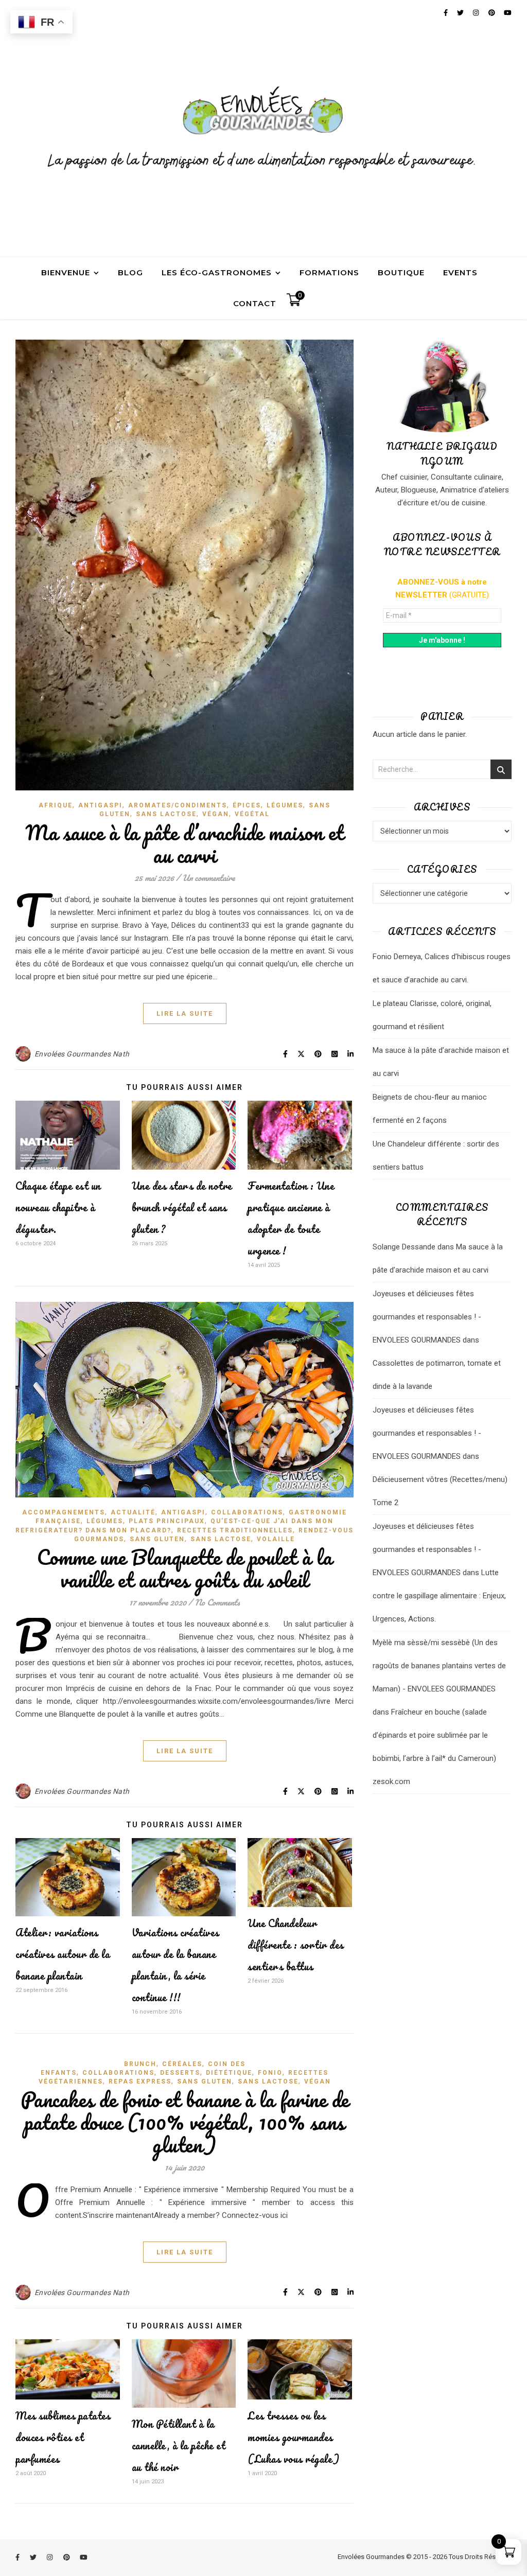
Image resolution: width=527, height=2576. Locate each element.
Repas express (140, 2081)
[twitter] (34, 2558)
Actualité (133, 1512)
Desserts (180, 2073)
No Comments (217, 1602)
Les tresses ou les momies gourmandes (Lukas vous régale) (294, 2437)
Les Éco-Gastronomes (217, 272)
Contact (255, 303)
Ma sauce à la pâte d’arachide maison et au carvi (185, 844)
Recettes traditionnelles (235, 1530)
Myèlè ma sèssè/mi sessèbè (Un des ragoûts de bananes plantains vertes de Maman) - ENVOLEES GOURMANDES (439, 1666)
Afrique (56, 805)
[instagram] (50, 2558)
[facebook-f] (18, 2558)
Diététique (229, 2073)
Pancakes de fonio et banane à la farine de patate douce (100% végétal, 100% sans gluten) (185, 2122)
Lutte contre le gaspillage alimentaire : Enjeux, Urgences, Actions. (439, 1596)
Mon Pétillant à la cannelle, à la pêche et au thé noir (179, 2446)
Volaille (276, 1539)
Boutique (401, 272)
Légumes (285, 805)
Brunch (140, 2064)
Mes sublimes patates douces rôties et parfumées (63, 2437)
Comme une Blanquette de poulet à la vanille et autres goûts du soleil (185, 1568)
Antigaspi (100, 805)
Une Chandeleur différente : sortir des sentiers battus (296, 1945)
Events (460, 272)
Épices (247, 805)
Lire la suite (185, 1013)
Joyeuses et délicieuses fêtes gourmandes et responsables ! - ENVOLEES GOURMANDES (427, 1317)
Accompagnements (64, 1512)
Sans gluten (157, 1539)
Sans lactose (166, 814)
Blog (130, 272)
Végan (216, 814)
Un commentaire (208, 878)
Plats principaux (167, 1521)
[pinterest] (67, 2558)
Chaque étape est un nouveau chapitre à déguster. (58, 1207)
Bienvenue (66, 272)
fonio (270, 2073)
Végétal (252, 814)
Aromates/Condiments (178, 805)
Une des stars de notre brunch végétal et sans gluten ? (182, 1207)
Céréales (182, 2064)
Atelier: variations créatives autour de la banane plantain (63, 1954)
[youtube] (84, 2558)
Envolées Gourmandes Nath (82, 1054)
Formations (329, 272)
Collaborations (247, 1512)
